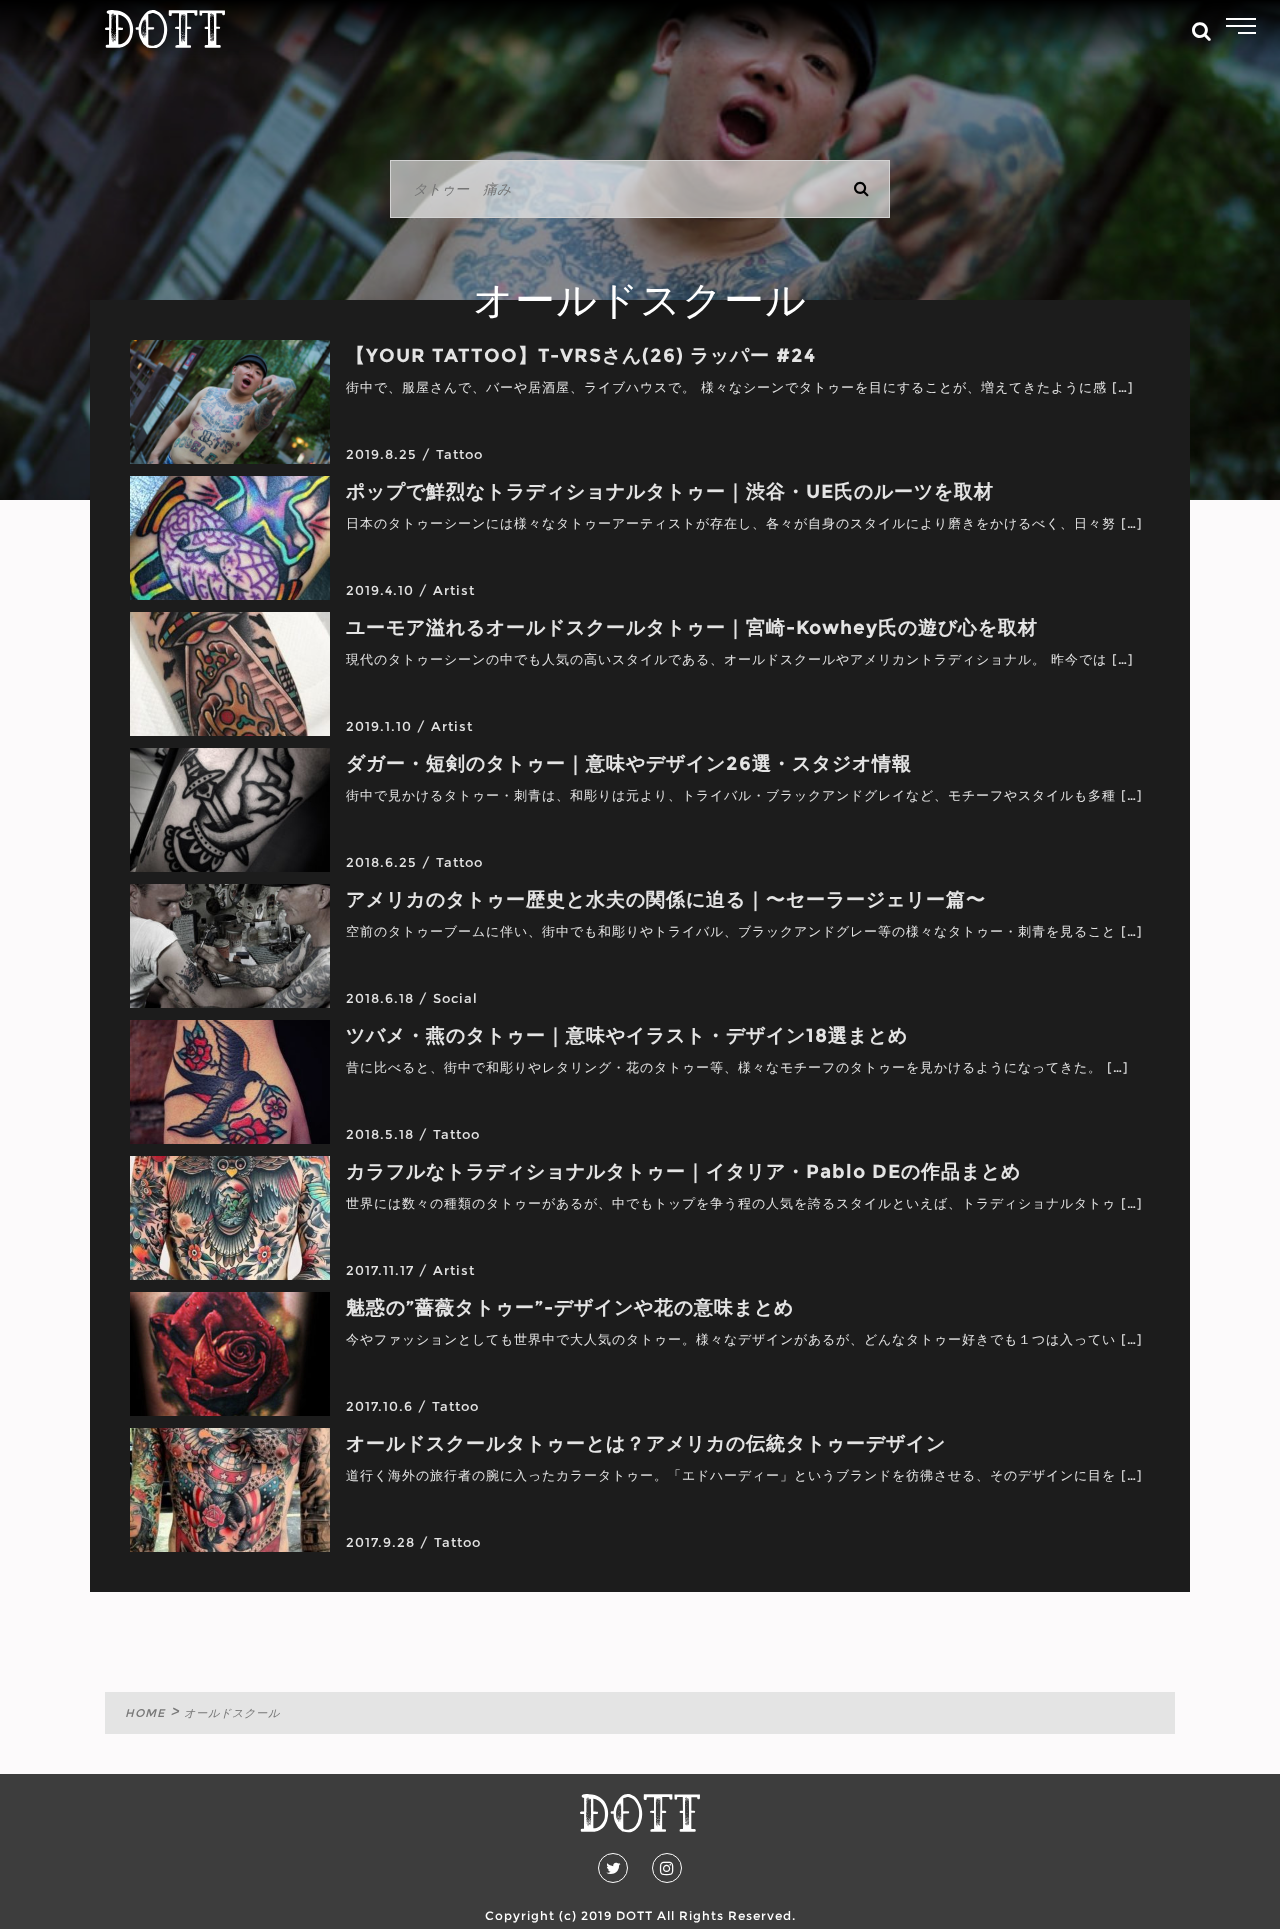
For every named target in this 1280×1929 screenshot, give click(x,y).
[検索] (861, 189)
